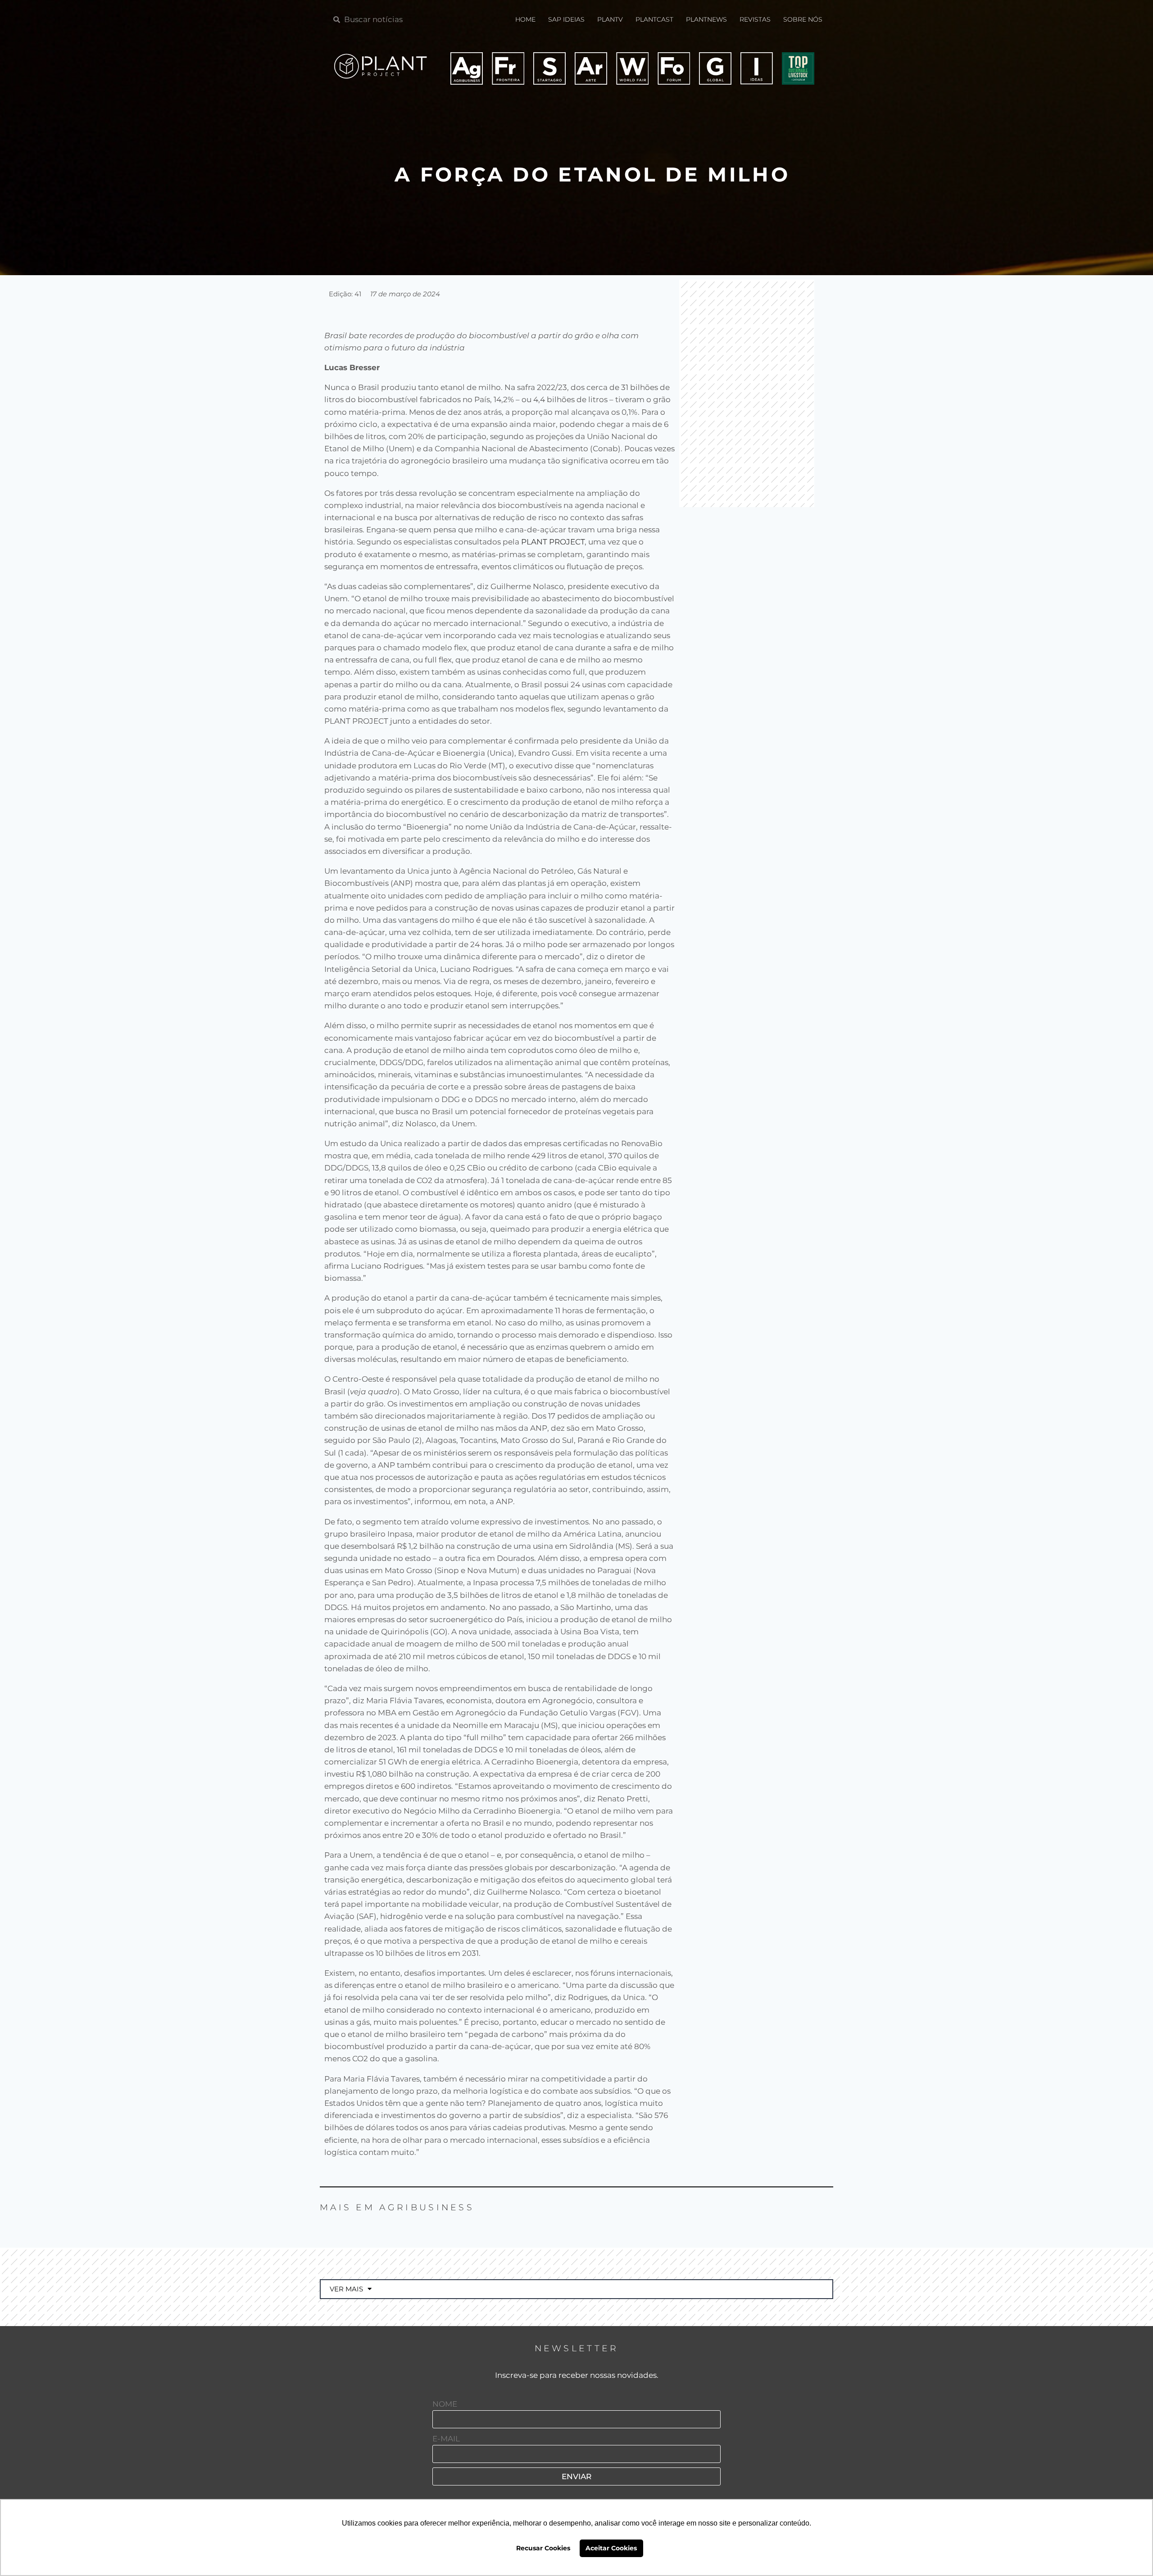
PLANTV (610, 19)
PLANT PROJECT (553, 542)
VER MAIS (346, 2289)
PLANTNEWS (706, 19)
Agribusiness (427, 2207)
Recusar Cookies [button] (543, 2548)
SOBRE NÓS (803, 19)
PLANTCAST (654, 19)
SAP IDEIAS (566, 19)
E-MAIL (446, 2439)
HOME (525, 19)
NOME (445, 2404)
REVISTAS (755, 19)
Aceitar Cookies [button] (611, 2548)
